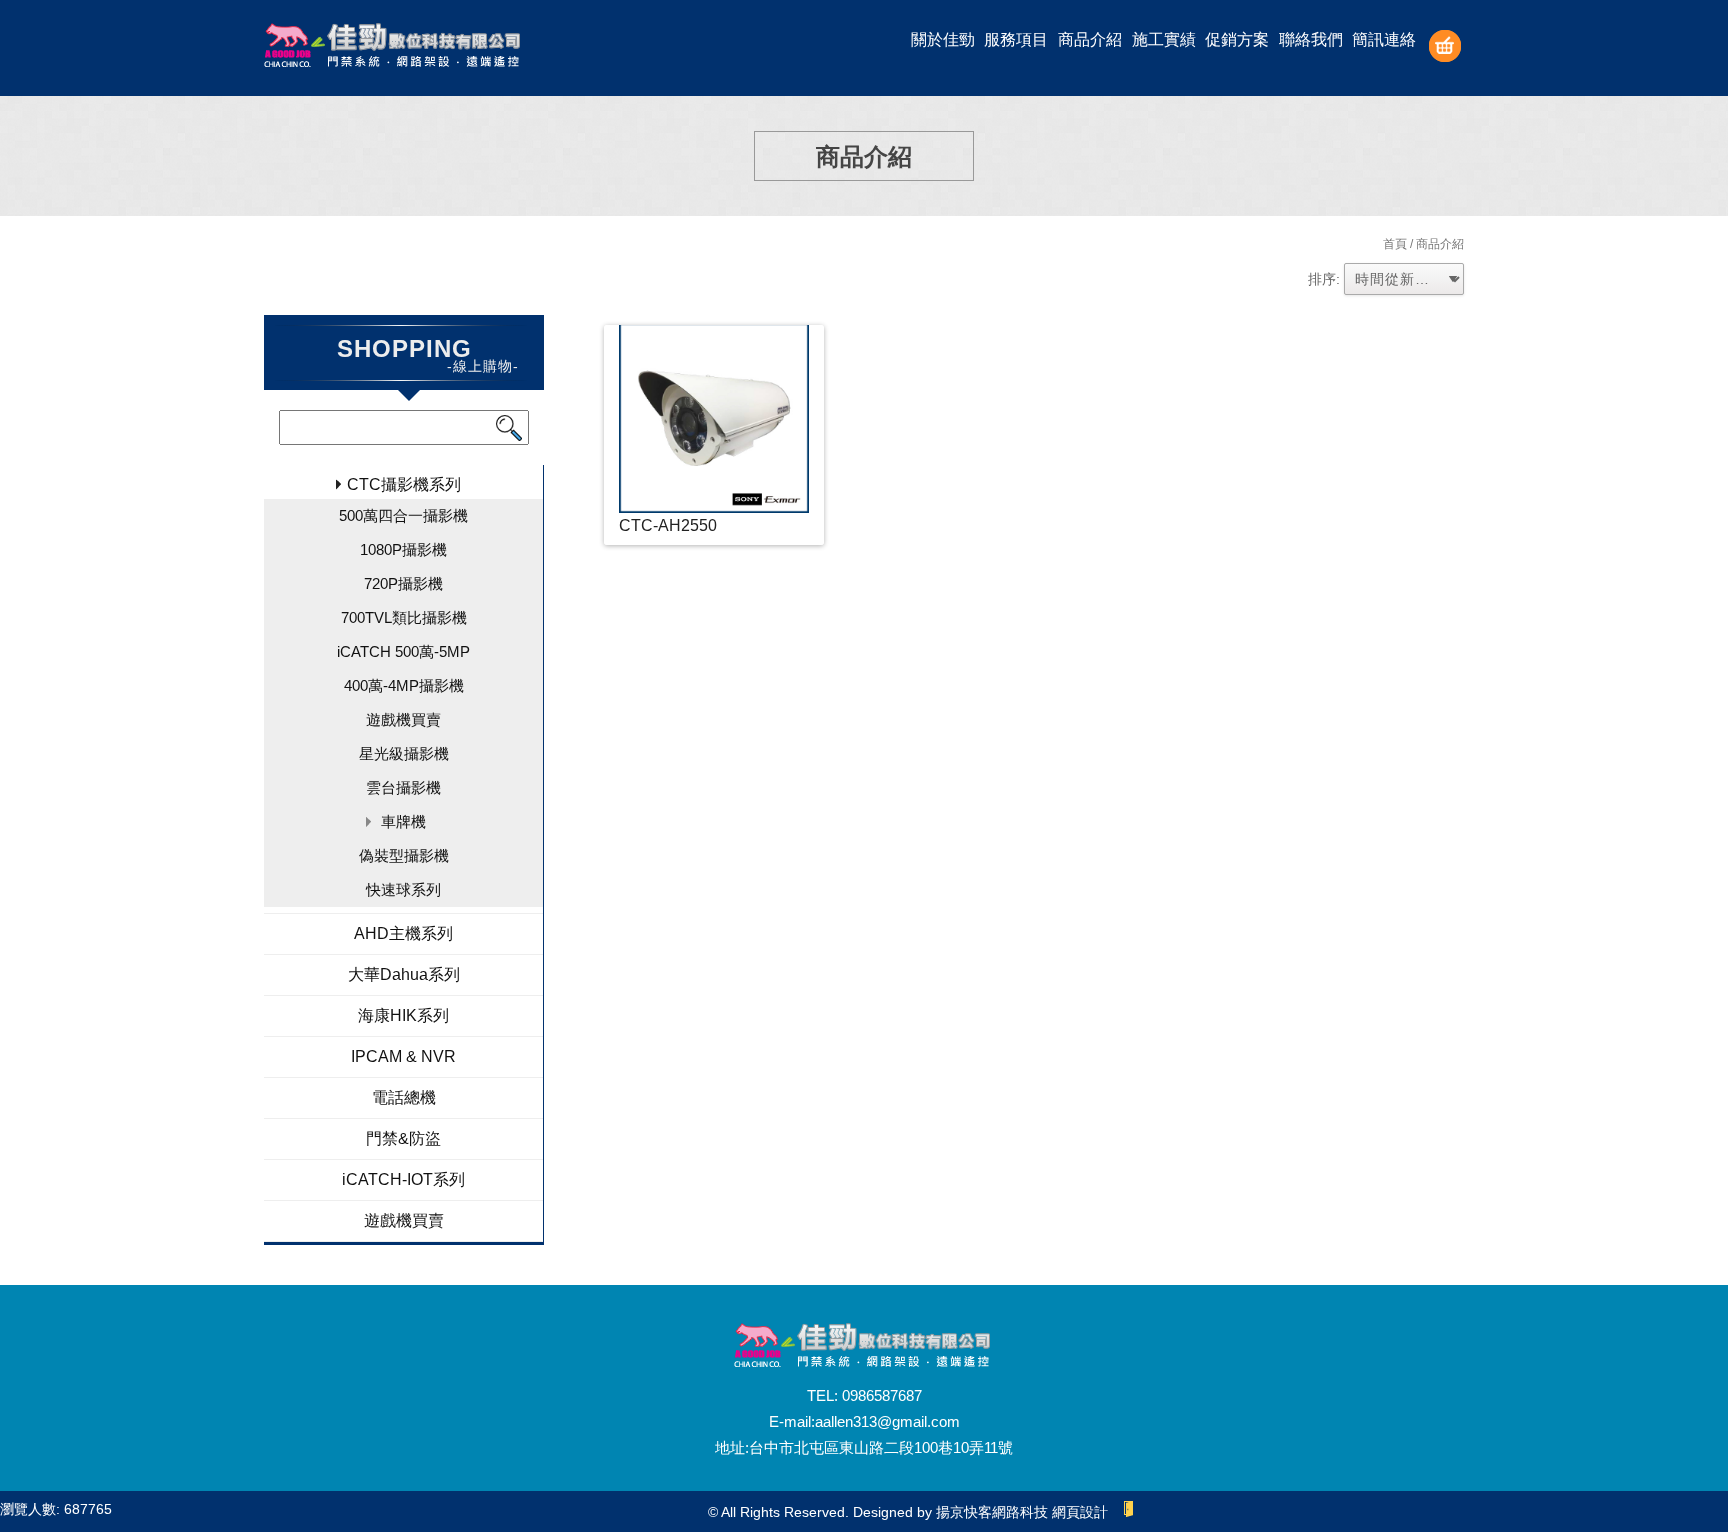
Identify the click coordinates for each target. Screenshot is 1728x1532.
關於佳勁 (943, 39)
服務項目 (1016, 39)
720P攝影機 (403, 583)
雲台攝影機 (403, 787)
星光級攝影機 (404, 753)
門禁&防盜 (403, 1138)
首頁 (1395, 244)
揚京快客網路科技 (992, 1512)
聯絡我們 (1311, 39)
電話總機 (404, 1097)
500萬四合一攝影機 (403, 515)
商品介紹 (1090, 39)
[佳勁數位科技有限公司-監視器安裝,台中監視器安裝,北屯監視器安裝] (394, 47)
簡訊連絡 (1384, 39)
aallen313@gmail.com (887, 1421)
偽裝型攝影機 (404, 855)
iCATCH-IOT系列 (403, 1179)
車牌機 (403, 821)
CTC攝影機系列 (404, 484)
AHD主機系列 (403, 933)
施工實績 (1164, 39)
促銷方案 (1237, 39)
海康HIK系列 (403, 1015)
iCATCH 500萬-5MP (403, 651)
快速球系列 (403, 889)
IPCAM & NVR (403, 1056)
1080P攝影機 (403, 549)
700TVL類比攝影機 (404, 617)
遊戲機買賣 (403, 719)
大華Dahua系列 (404, 974)
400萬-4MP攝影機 (404, 685)
